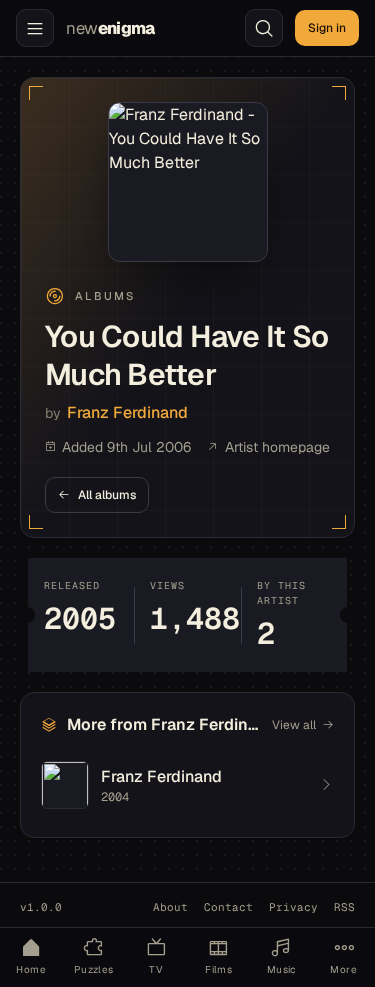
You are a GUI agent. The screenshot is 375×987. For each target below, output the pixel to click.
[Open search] (264, 28)
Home (31, 969)
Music (281, 969)
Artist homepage (277, 447)
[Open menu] (35, 28)
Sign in (327, 28)
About (170, 907)
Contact (228, 907)
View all (294, 725)
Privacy (293, 907)
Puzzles (94, 969)
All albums (107, 495)
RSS (344, 907)
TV (156, 969)
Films (218, 969)
